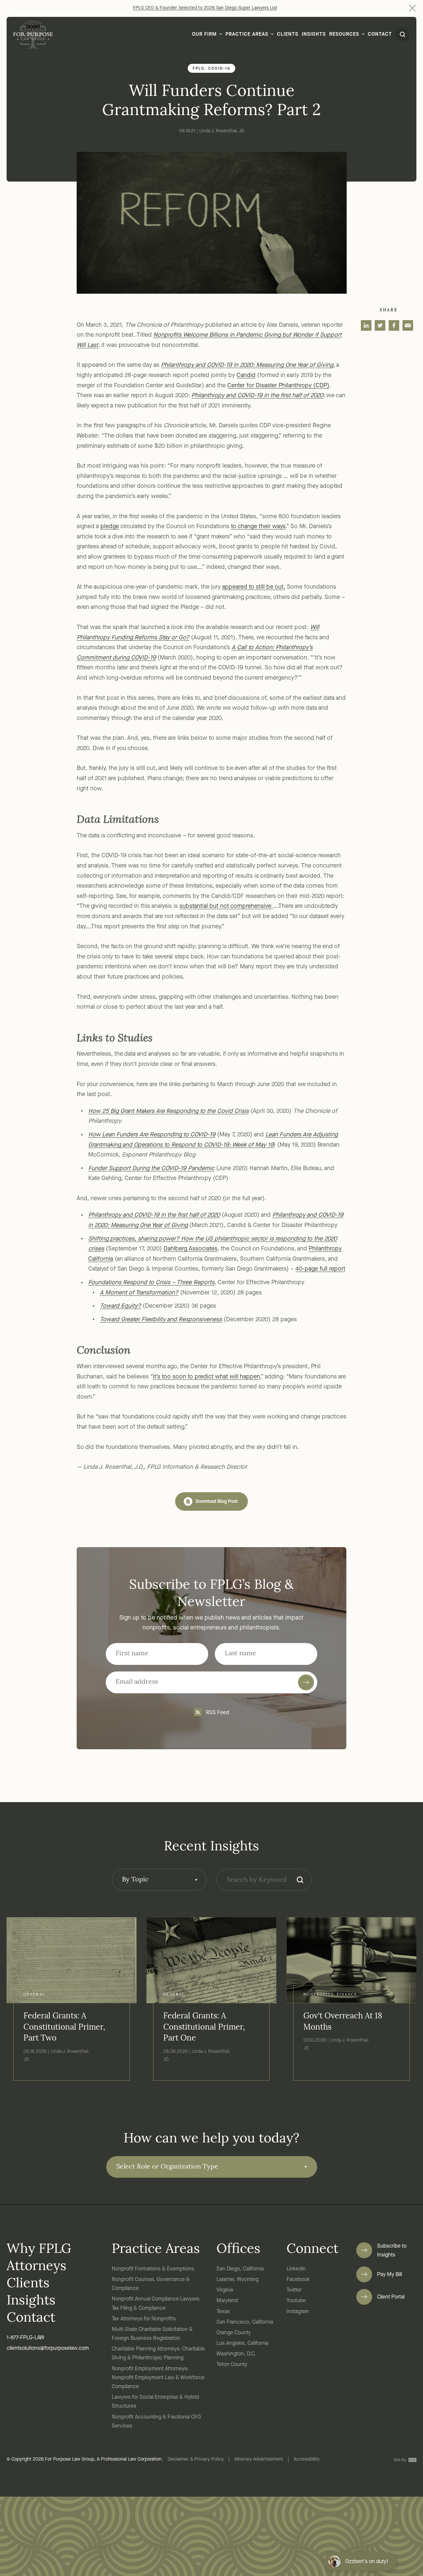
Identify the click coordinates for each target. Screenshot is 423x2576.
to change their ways (258, 527)
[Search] (300, 1880)
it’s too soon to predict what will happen (207, 1377)
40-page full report (320, 1269)
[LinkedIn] (366, 325)
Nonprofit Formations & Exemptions (153, 2269)
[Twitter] (380, 325)
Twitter (294, 2290)
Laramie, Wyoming (237, 2280)
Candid (246, 375)
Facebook (298, 2280)
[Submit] (306, 1682)
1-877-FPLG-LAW (25, 2338)
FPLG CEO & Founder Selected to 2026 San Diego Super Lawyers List (205, 8)
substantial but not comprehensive (226, 906)
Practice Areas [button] (247, 35)
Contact (380, 35)
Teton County (232, 2365)
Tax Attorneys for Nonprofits (144, 2319)
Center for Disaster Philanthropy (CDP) (278, 386)
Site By (400, 2460)
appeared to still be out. (254, 587)
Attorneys (37, 2267)
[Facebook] (394, 325)
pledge (110, 527)
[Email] (408, 325)
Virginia (225, 2290)
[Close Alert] (412, 8)
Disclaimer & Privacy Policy (196, 2459)
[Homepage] (33, 34)
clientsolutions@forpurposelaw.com (48, 2348)
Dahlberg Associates (191, 1249)
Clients (288, 35)
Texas (223, 2312)
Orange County (234, 2333)
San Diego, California (240, 2269)
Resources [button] (344, 35)
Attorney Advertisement (259, 2459)
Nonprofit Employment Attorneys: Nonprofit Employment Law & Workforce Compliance (158, 2378)
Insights (314, 35)
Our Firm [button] (204, 35)
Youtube (296, 2301)
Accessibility (307, 2459)
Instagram (298, 2312)
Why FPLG (39, 2250)
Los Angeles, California (242, 2344)
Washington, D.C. (236, 2354)
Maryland (227, 2301)
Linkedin (296, 2269)
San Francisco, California (245, 2322)
